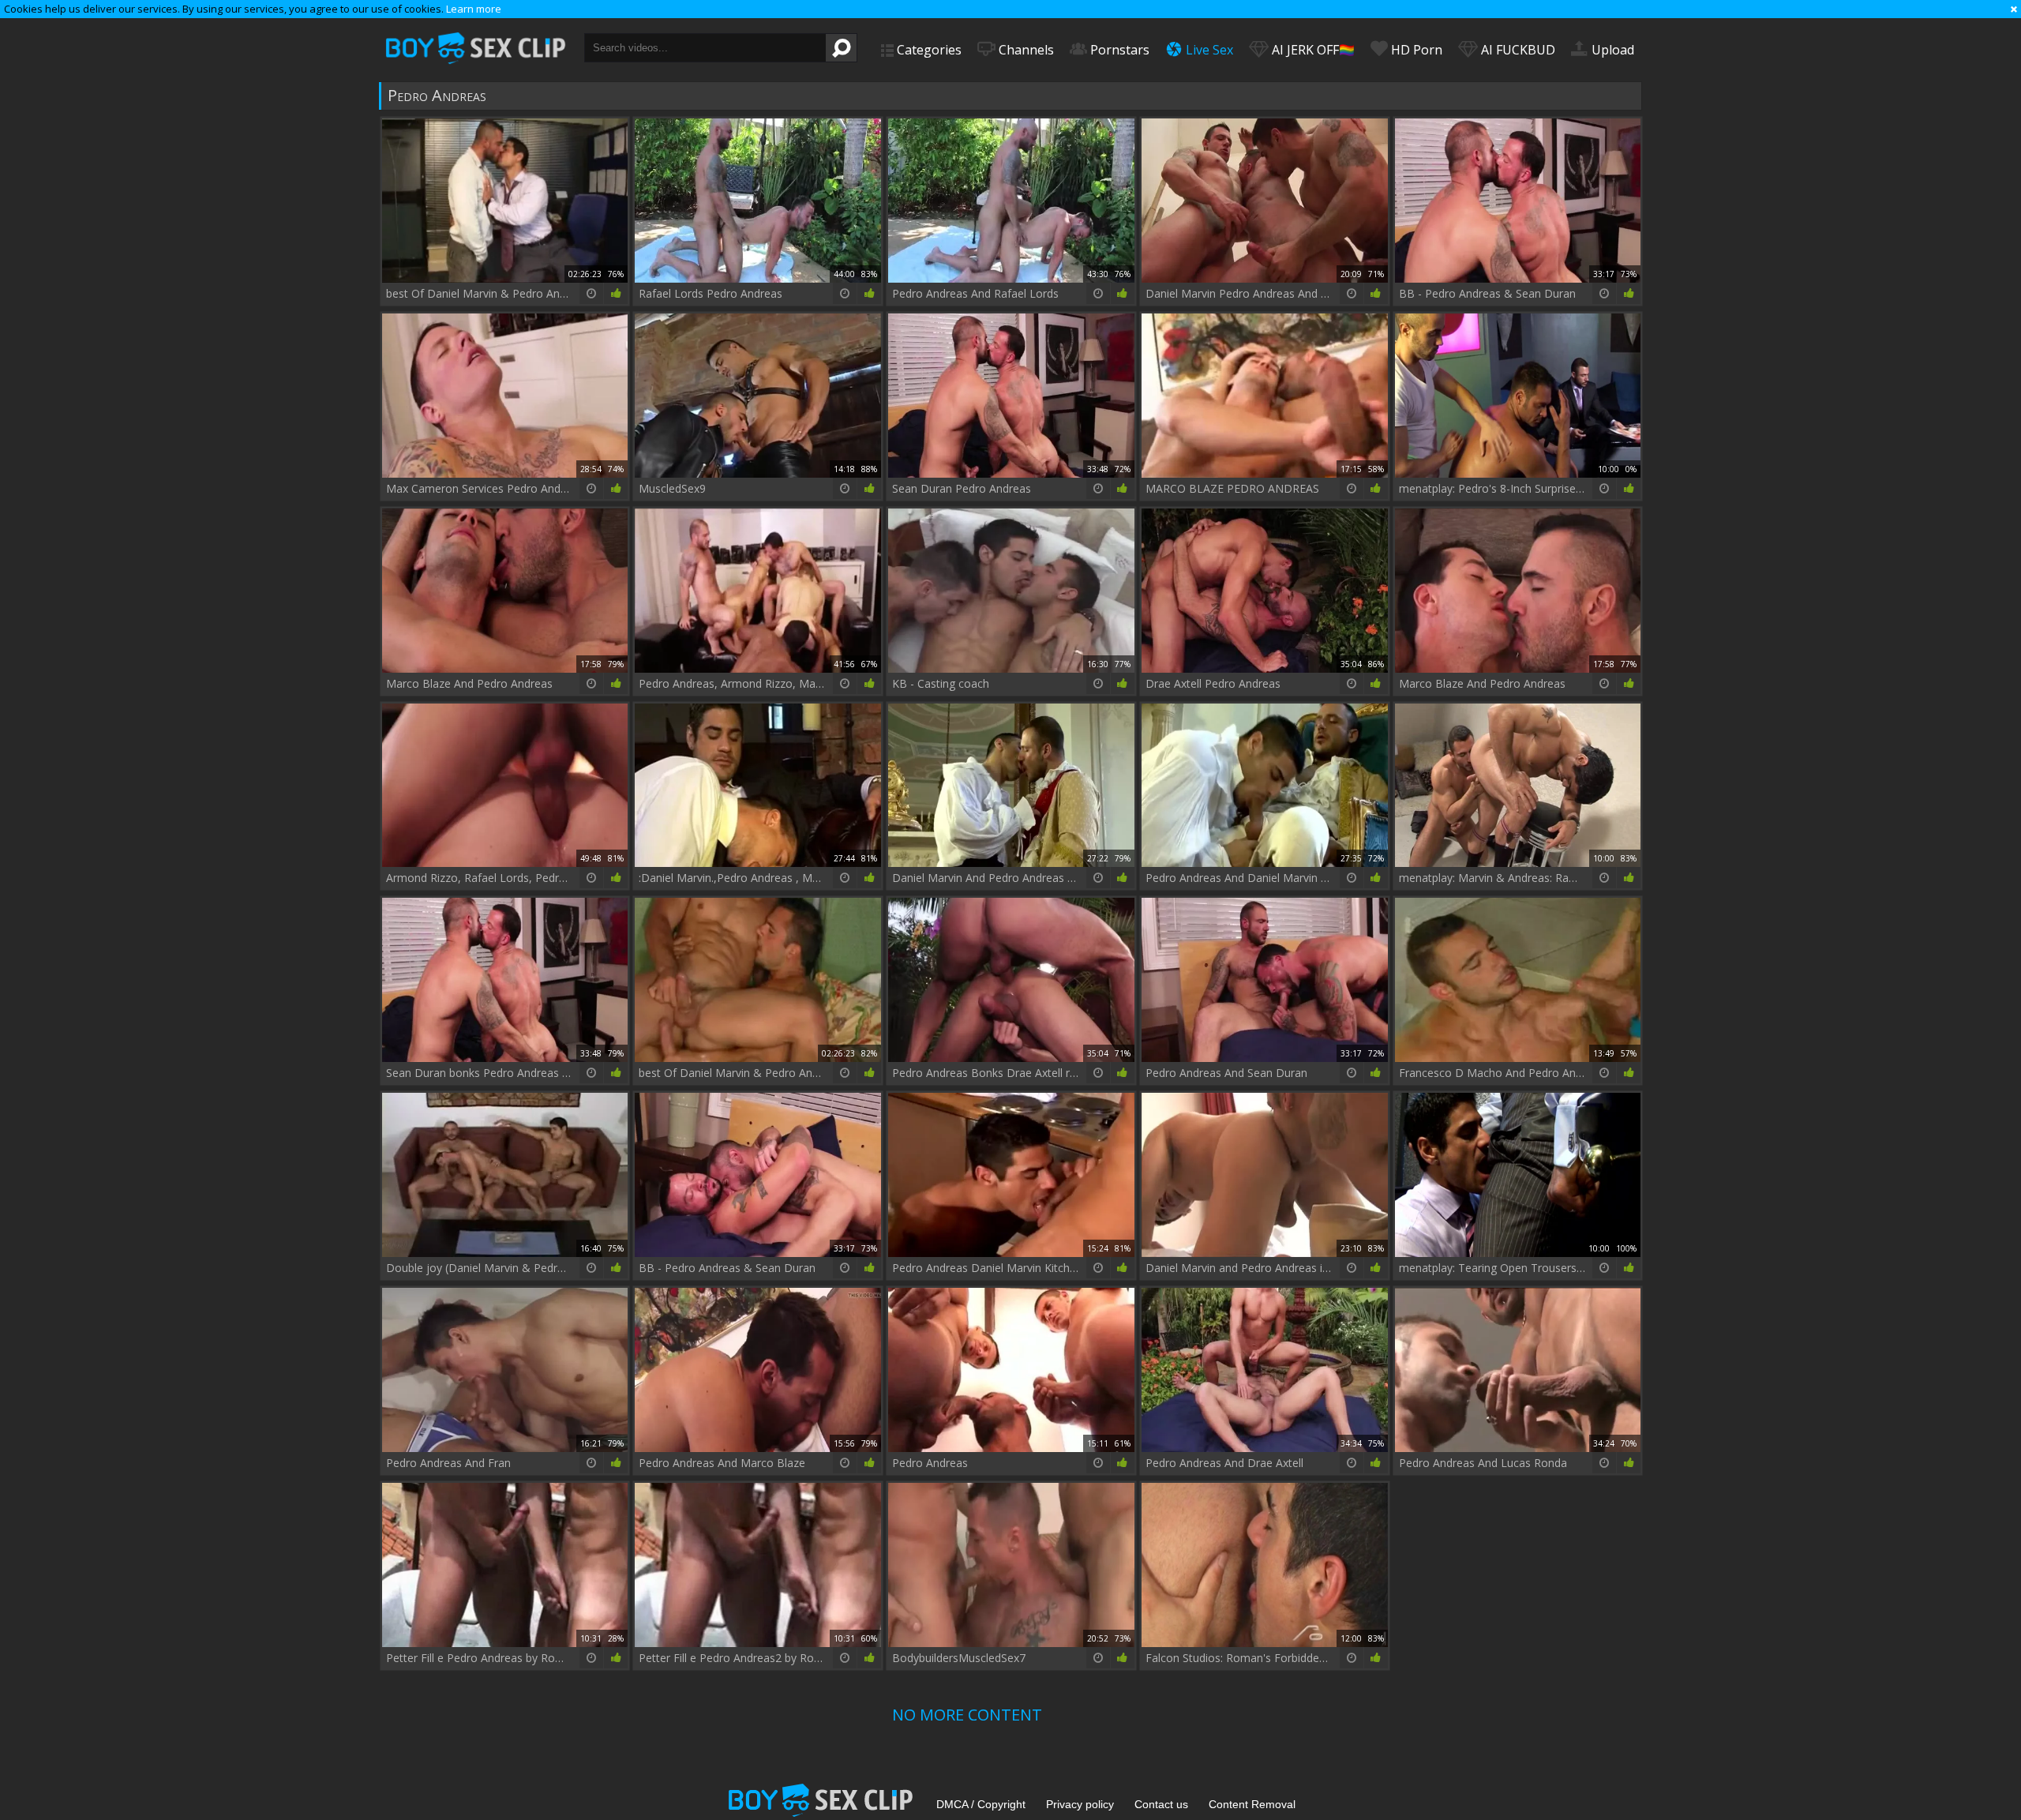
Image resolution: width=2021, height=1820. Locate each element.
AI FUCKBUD (1517, 50)
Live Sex (1208, 50)
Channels (1025, 50)
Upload (1611, 50)
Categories (928, 50)
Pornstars (1118, 50)
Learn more (474, 9)
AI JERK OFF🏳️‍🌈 (1312, 50)
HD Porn (1415, 50)
